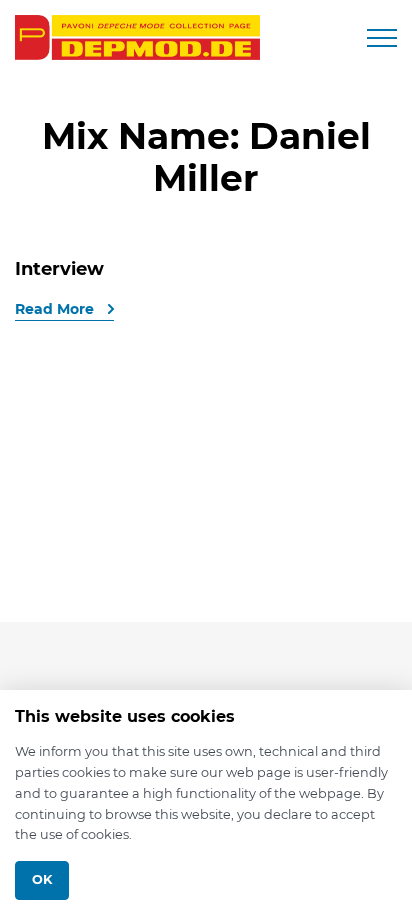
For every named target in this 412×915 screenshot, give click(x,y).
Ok (42, 879)
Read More (56, 309)
